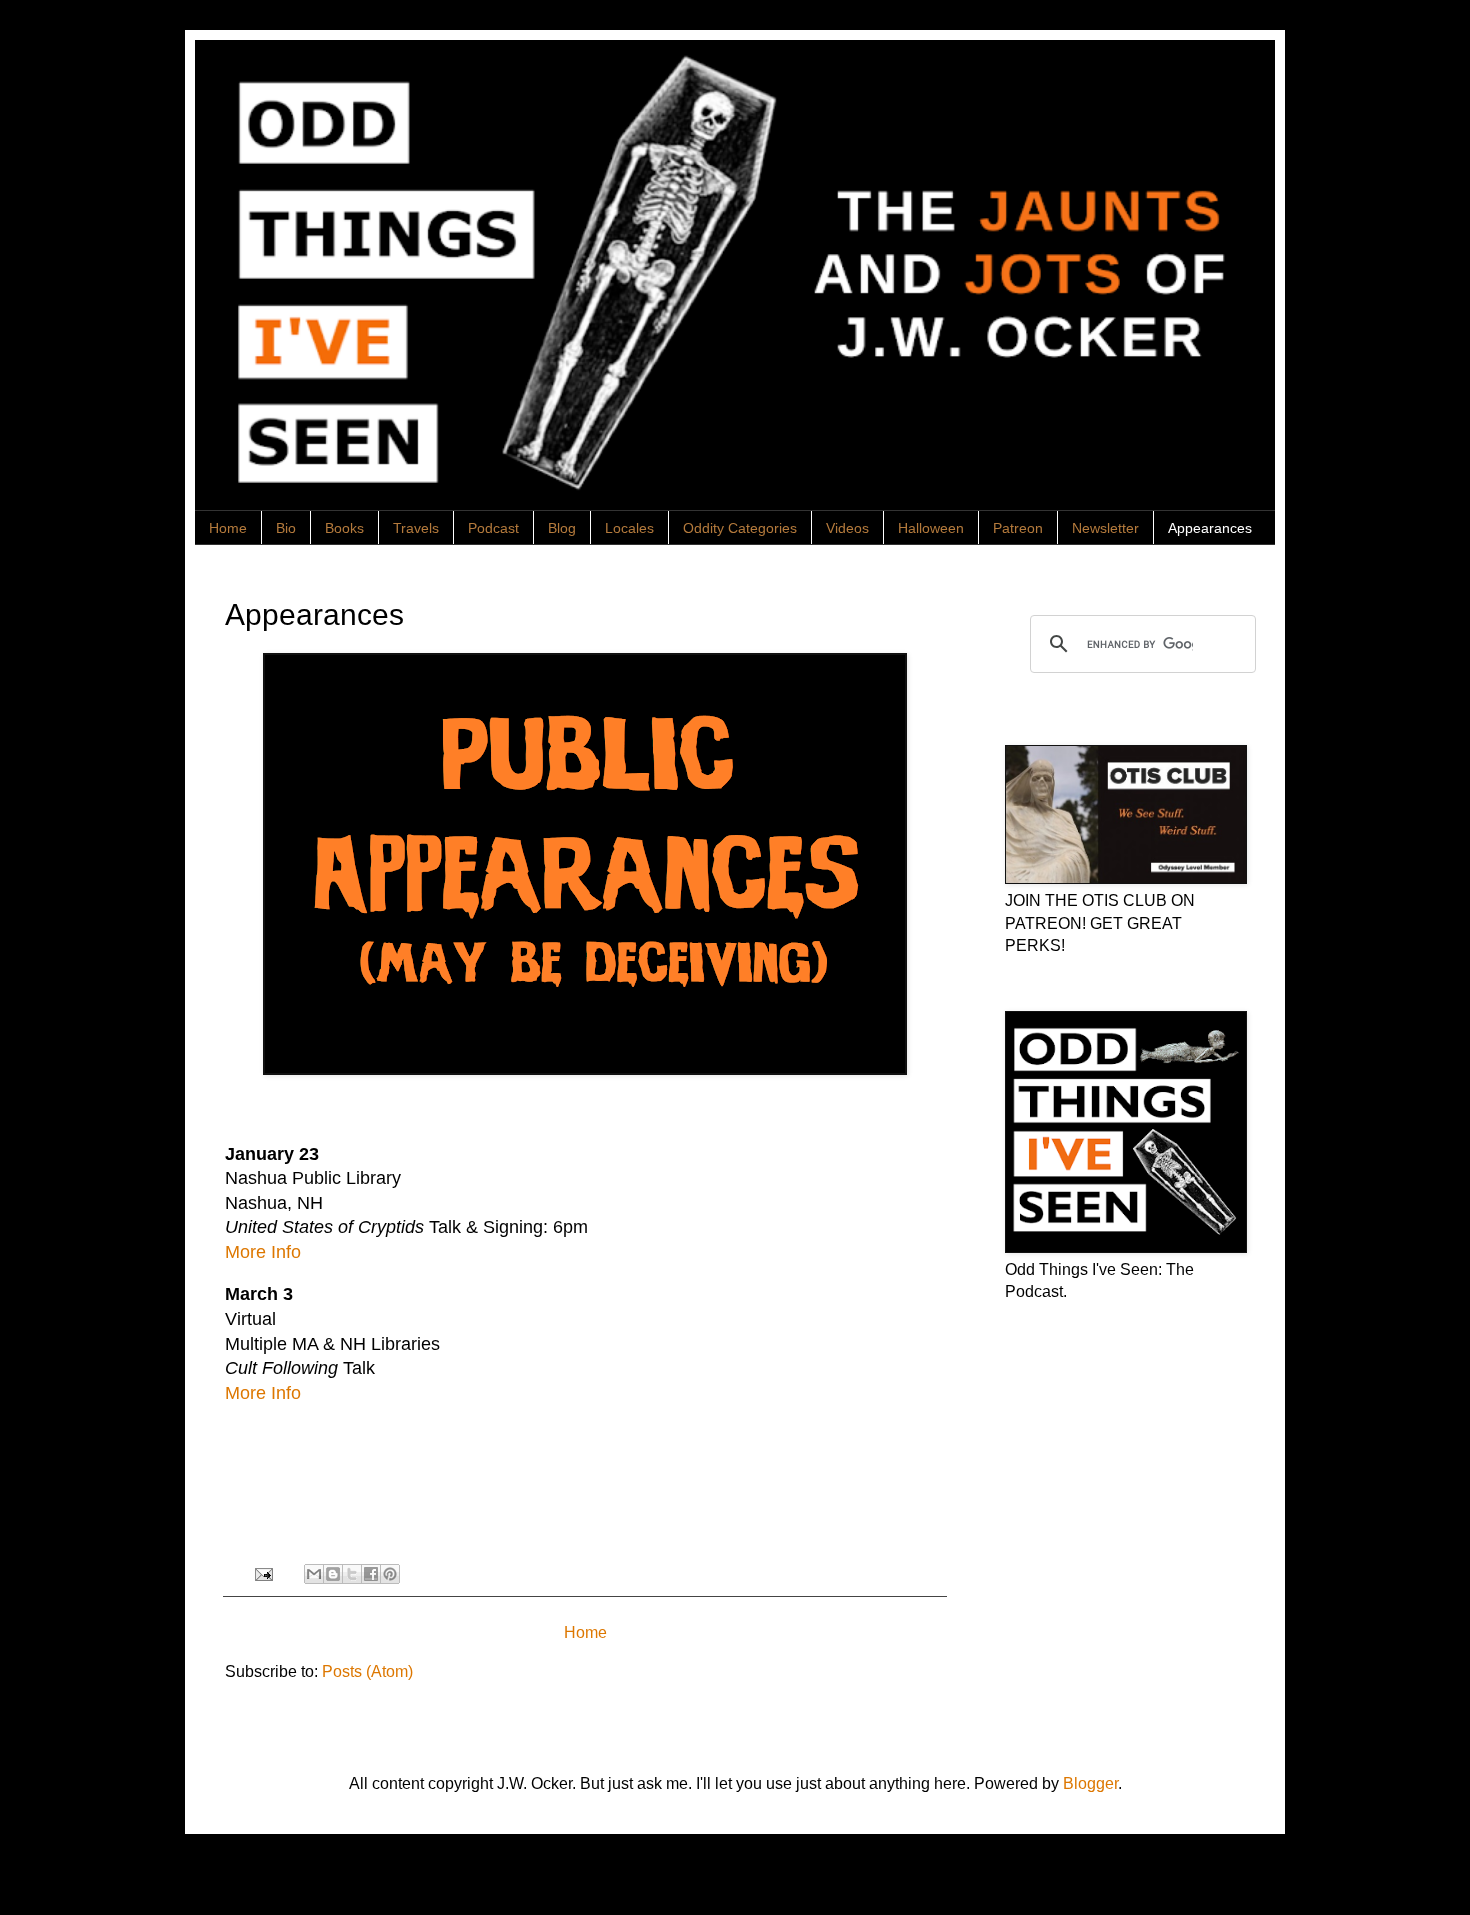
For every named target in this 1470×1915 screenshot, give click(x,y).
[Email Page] (261, 1573)
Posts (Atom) (367, 1671)
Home (228, 528)
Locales (629, 528)
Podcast (493, 528)
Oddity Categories (740, 528)
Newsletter (1105, 528)
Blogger (1090, 1783)
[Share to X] (352, 1574)
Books (344, 528)
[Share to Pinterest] (390, 1574)
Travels (416, 528)
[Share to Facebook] (371, 1574)
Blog (562, 528)
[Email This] (314, 1574)
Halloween (931, 528)
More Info (263, 1252)
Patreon (1018, 528)
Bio (286, 528)
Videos (847, 528)
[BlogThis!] (333, 1574)
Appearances (1210, 528)
